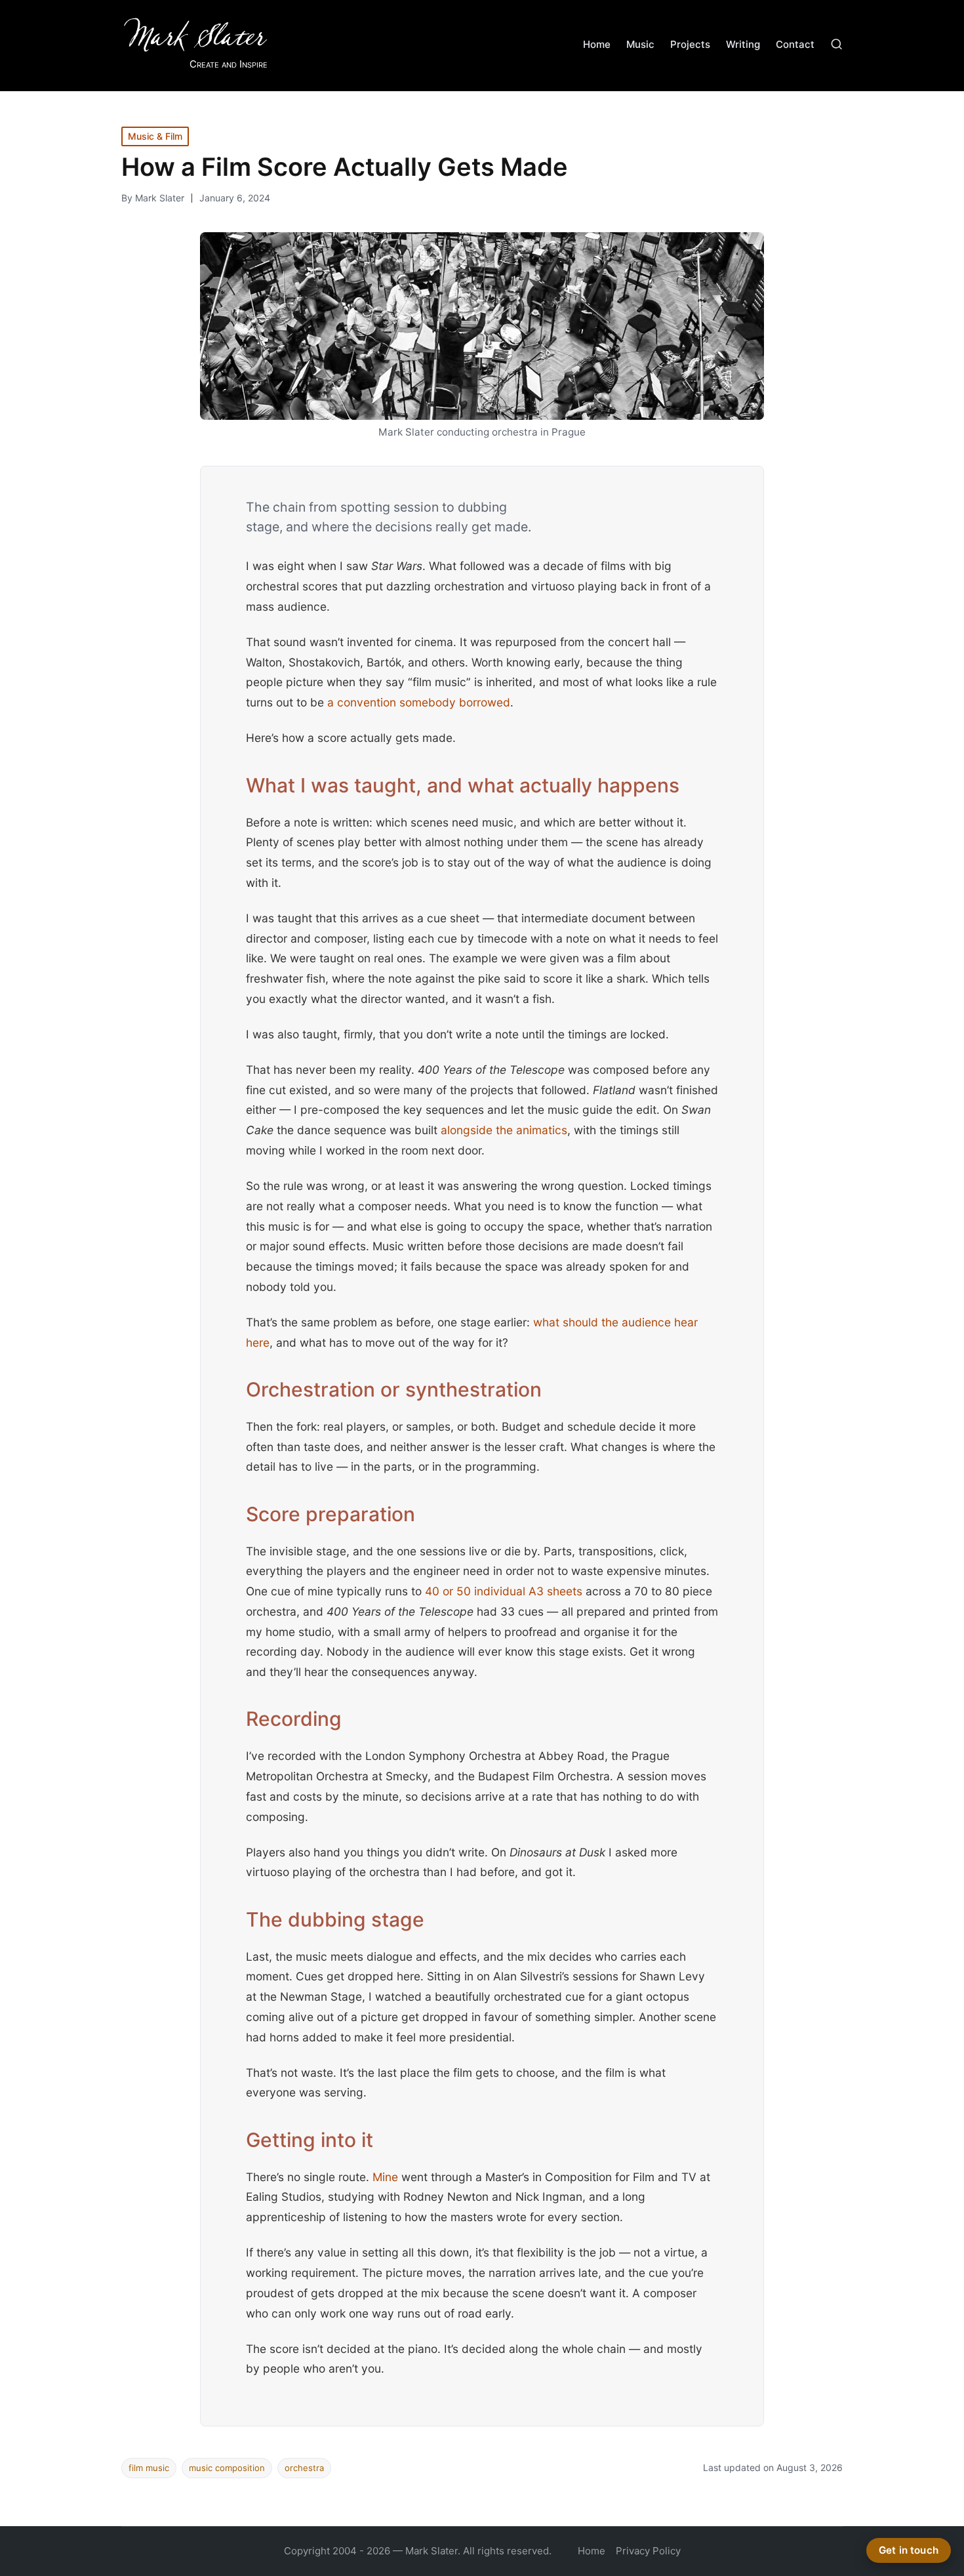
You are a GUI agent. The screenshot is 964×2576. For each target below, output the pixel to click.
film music (149, 2468)
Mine (385, 2177)
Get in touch (909, 2550)
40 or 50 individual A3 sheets (504, 1591)
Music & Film (155, 136)
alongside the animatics (504, 1130)
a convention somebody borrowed (419, 702)
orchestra (304, 2468)
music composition (227, 2468)
